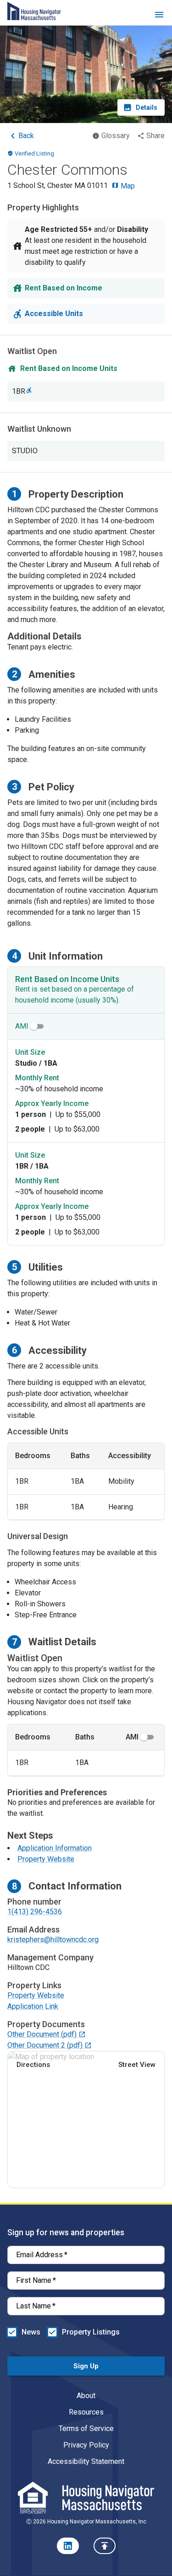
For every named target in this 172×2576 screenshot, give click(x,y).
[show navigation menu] (159, 16)
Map (127, 186)
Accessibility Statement (86, 2461)
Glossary (116, 136)
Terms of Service (86, 2428)
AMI (22, 1026)
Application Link (33, 2006)
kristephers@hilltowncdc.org (53, 1940)
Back (26, 136)
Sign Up (86, 2366)
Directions (33, 2065)
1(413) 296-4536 (35, 1912)
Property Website (46, 1859)
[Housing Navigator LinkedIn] (68, 2546)
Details (147, 107)
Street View (137, 2065)
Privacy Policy (86, 2445)
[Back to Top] (105, 2546)
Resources (86, 2412)
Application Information (55, 1848)
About (86, 2396)
